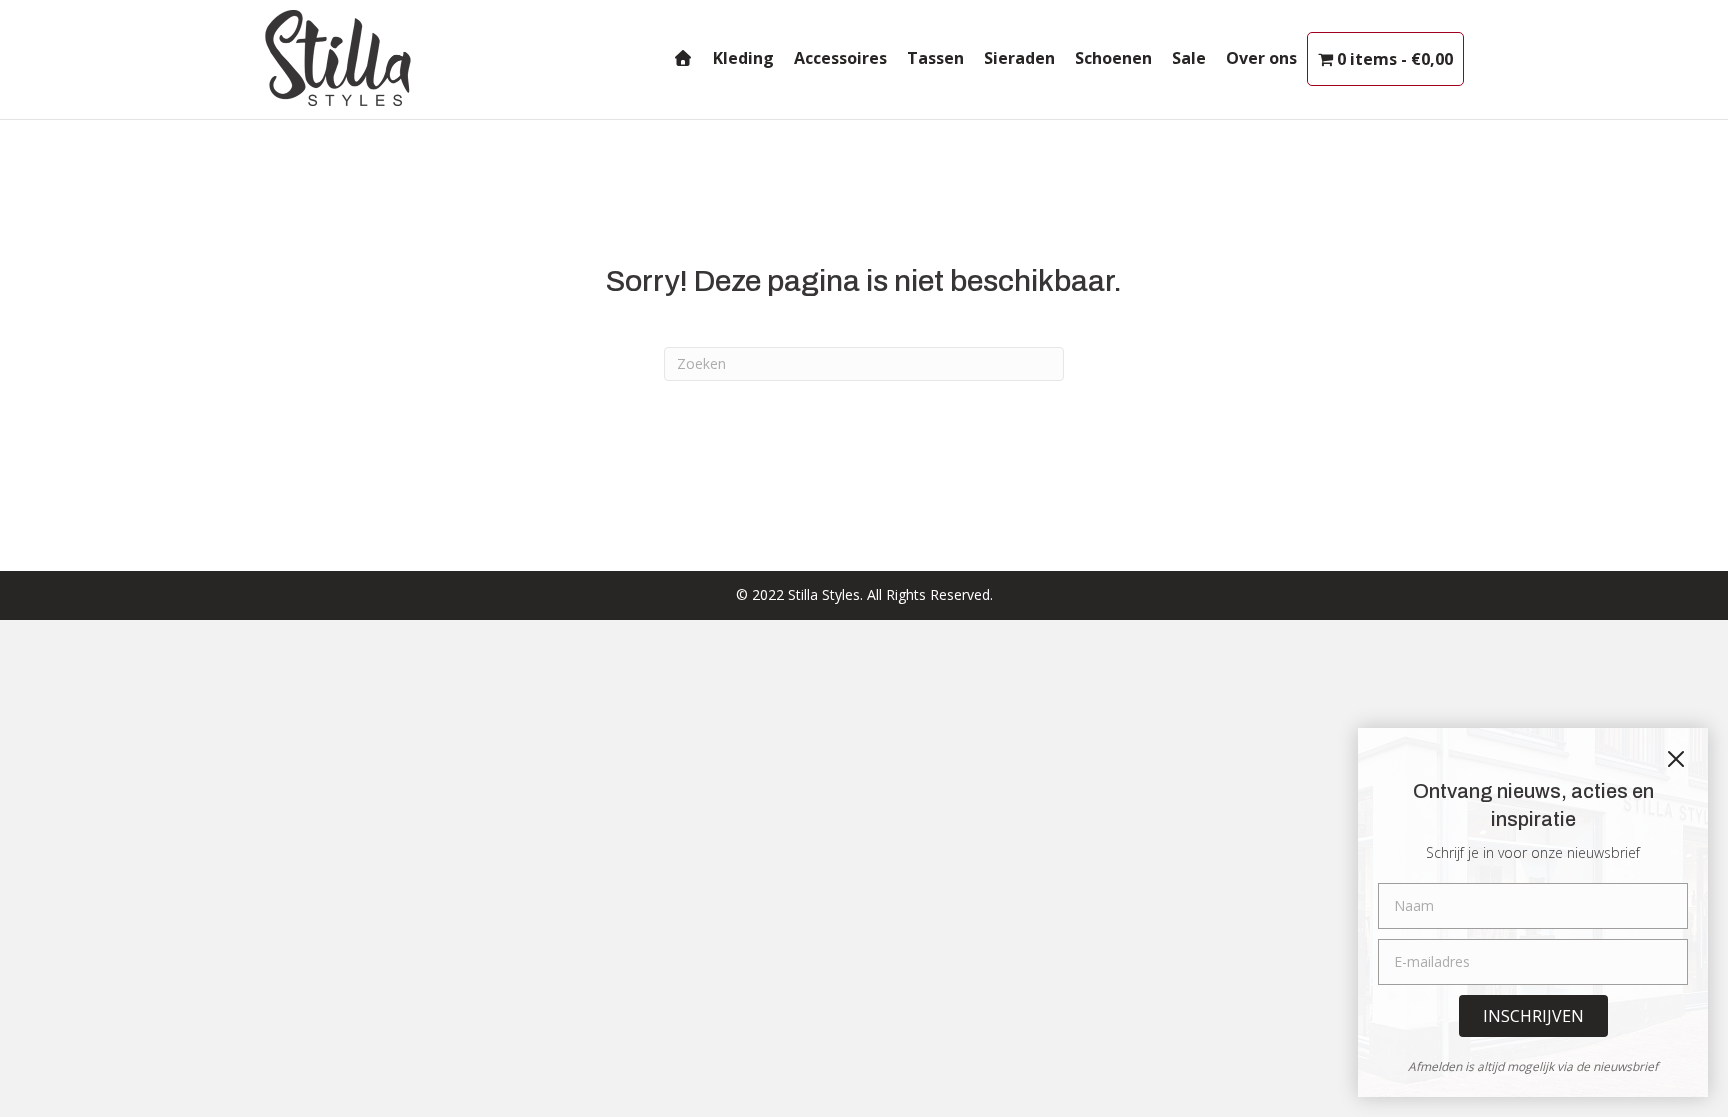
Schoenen (1113, 58)
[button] (1533, 1016)
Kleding (743, 58)
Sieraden (1019, 58)
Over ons (1261, 58)
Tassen (935, 58)
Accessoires (840, 58)
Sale (1189, 58)
